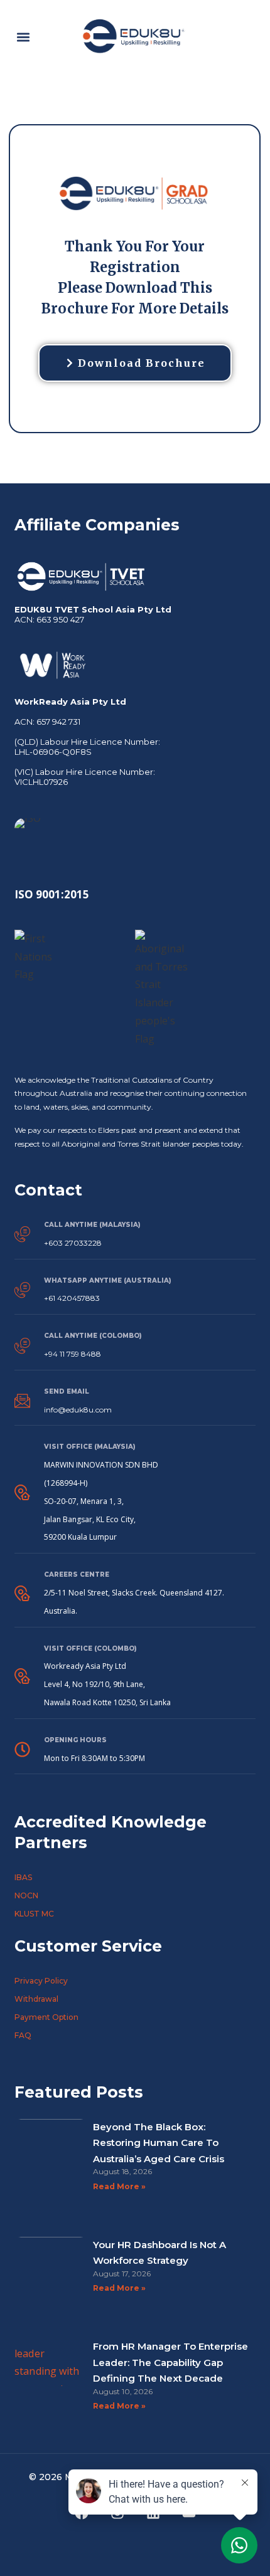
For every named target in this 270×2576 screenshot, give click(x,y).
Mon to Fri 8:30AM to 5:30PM (94, 1758)
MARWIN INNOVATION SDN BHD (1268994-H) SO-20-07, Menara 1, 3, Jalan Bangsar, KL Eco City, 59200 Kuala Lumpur (101, 1501)
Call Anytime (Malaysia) (92, 1225)
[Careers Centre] (22, 1593)
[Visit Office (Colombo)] (22, 1676)
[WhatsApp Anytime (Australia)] (22, 1290)
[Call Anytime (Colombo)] (22, 1346)
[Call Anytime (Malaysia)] (22, 1234)
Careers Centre (77, 1575)
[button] (23, 37)
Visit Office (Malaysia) (90, 1447)
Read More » (119, 2186)
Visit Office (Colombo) (90, 1648)
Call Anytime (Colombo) (93, 1336)
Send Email (67, 1391)
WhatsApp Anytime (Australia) (108, 1280)
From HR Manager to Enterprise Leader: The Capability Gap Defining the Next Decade (170, 2362)
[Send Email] (22, 1401)
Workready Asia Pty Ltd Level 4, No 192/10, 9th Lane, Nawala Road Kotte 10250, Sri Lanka (107, 1684)
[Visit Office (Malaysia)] (22, 1492)
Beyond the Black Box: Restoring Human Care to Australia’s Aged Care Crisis (159, 2143)
